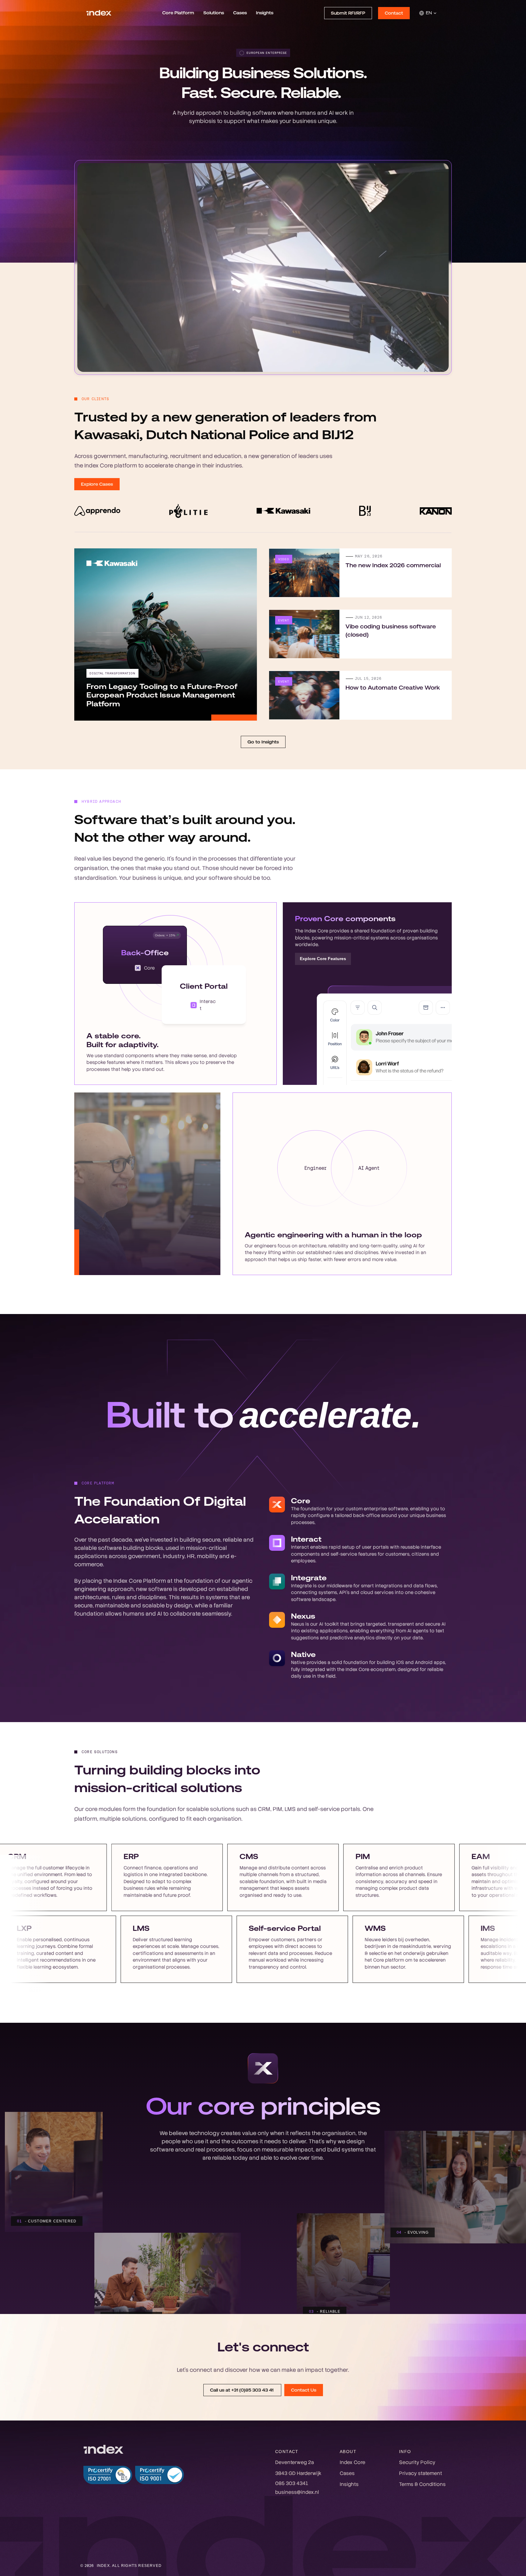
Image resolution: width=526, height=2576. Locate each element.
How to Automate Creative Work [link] (393, 688)
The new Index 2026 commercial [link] (393, 565)
